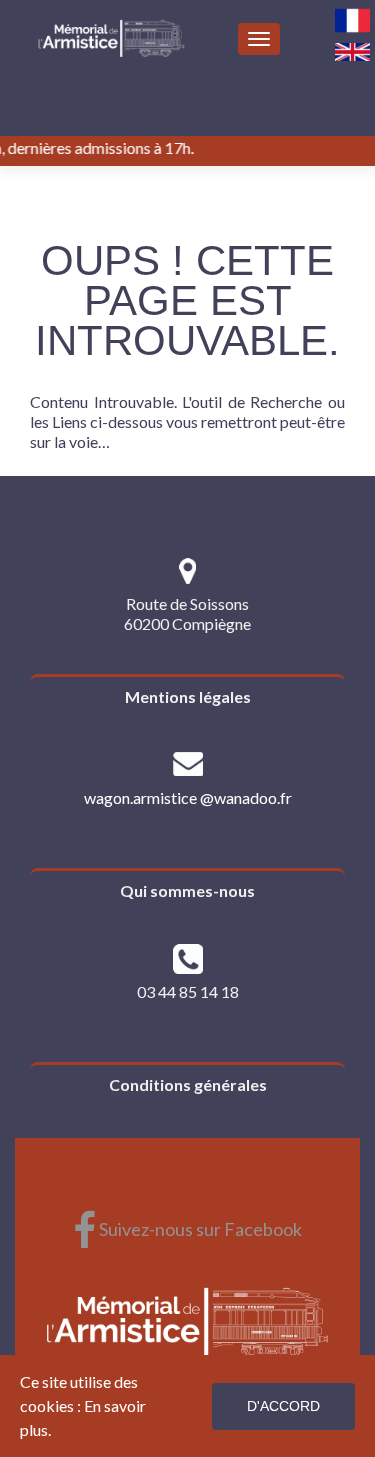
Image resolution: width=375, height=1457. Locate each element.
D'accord (283, 1406)
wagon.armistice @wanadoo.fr (188, 797)
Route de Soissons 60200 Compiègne (187, 613)
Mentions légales (188, 696)
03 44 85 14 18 (188, 991)
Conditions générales (188, 1084)
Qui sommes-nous (187, 890)
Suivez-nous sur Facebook (187, 1229)
